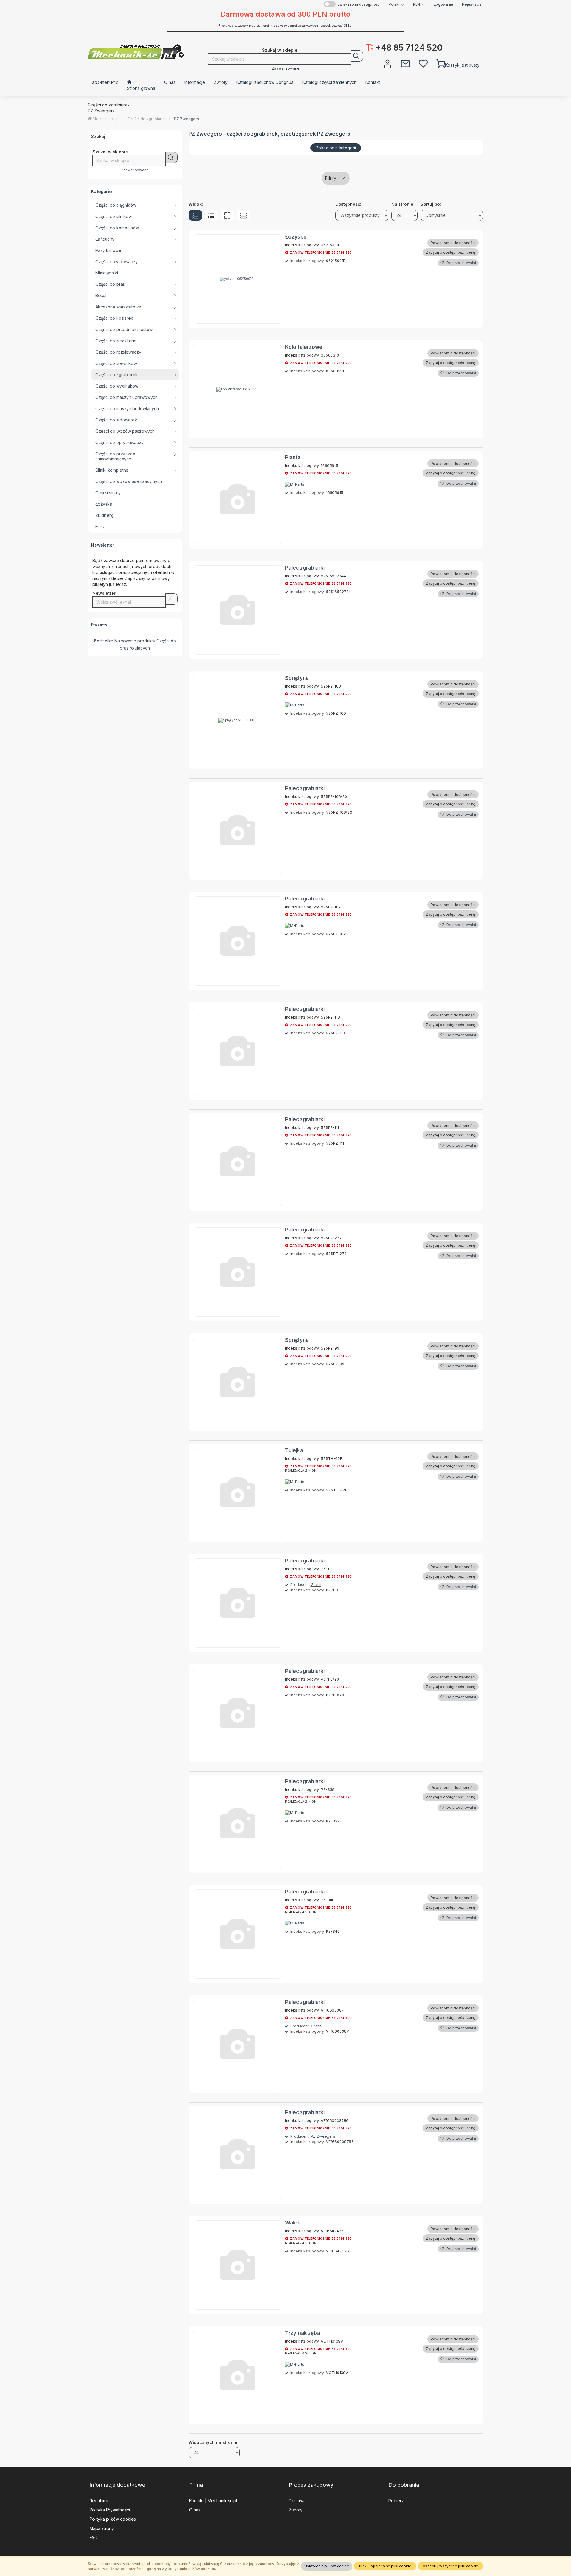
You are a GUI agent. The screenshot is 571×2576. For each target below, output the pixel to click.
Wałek (293, 2223)
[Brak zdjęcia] (238, 500)
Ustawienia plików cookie (327, 2566)
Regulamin (100, 2501)
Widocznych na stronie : (214, 2442)
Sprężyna (297, 678)
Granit (316, 1585)
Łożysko (296, 237)
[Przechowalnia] (423, 63)
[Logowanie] (388, 63)
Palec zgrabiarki (305, 568)
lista (211, 215)
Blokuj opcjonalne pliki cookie (385, 2566)
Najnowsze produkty (135, 641)
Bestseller (104, 641)
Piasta (293, 457)
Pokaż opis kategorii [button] (336, 148)
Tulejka (294, 1450)
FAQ (94, 2537)
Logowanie (444, 4)
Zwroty (296, 2510)
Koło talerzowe (304, 347)
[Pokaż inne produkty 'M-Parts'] (295, 484)
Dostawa (297, 2501)
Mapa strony (102, 2528)
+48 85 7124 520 (404, 48)
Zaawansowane (286, 68)
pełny (195, 215)
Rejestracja (472, 4)
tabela (243, 215)
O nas (195, 2510)
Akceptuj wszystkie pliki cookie (451, 2566)
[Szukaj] (357, 56)
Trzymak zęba (303, 2333)
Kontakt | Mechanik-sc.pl (213, 2501)
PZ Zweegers (186, 119)
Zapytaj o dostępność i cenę (451, 252)
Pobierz (396, 2501)
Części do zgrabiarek (147, 119)
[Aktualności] (405, 63)
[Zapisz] (171, 599)
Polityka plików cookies (113, 2519)
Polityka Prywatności (110, 2510)
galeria (227, 215)
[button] (396, 4)
